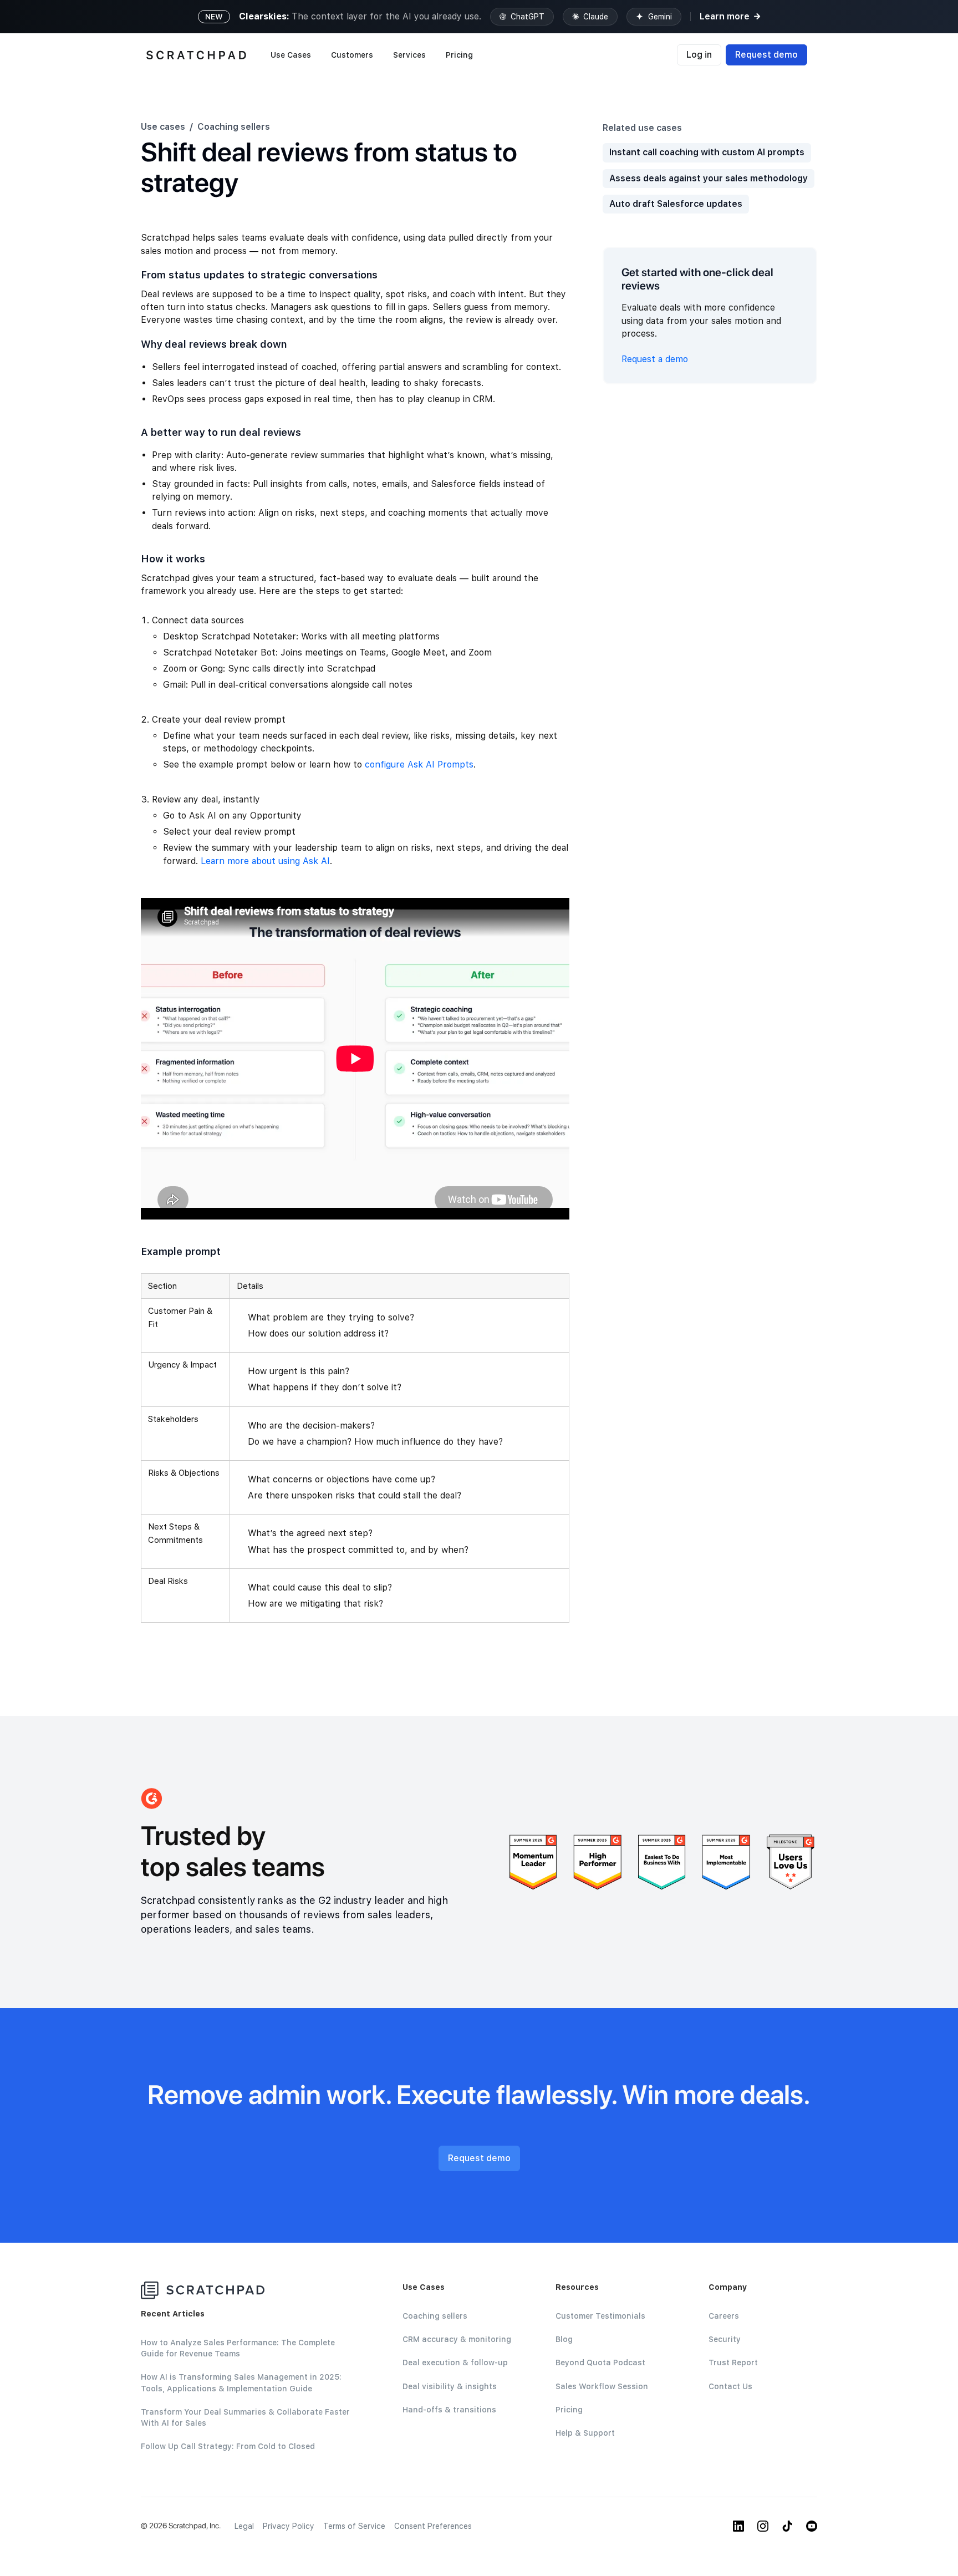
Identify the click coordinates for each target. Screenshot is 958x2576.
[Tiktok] (787, 2526)
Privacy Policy (289, 2526)
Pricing (459, 55)
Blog (564, 2339)
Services (409, 55)
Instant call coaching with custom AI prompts (707, 152)
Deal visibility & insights (450, 2386)
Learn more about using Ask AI (265, 861)
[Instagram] (763, 2526)
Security (725, 2339)
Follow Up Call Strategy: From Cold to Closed (228, 2446)
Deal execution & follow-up (455, 2362)
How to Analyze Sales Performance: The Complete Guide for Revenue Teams (238, 2348)
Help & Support (585, 2433)
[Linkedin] (738, 2526)
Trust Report (733, 2362)
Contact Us (730, 2386)
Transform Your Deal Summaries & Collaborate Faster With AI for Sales (245, 2417)
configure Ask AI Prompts (419, 764)
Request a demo (655, 359)
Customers (352, 55)
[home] (196, 55)
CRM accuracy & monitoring (457, 2339)
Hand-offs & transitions (449, 2410)
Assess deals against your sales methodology (709, 178)
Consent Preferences (433, 2526)
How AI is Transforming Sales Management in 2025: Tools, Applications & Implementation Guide (241, 2382)
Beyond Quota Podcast (600, 2362)
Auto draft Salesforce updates (676, 204)
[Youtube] (812, 2526)
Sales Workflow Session (602, 2386)
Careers (724, 2316)
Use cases (163, 127)
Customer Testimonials (600, 2316)
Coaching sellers (234, 127)
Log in (699, 55)
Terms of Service (354, 2526)
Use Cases (291, 55)
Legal (244, 2526)
